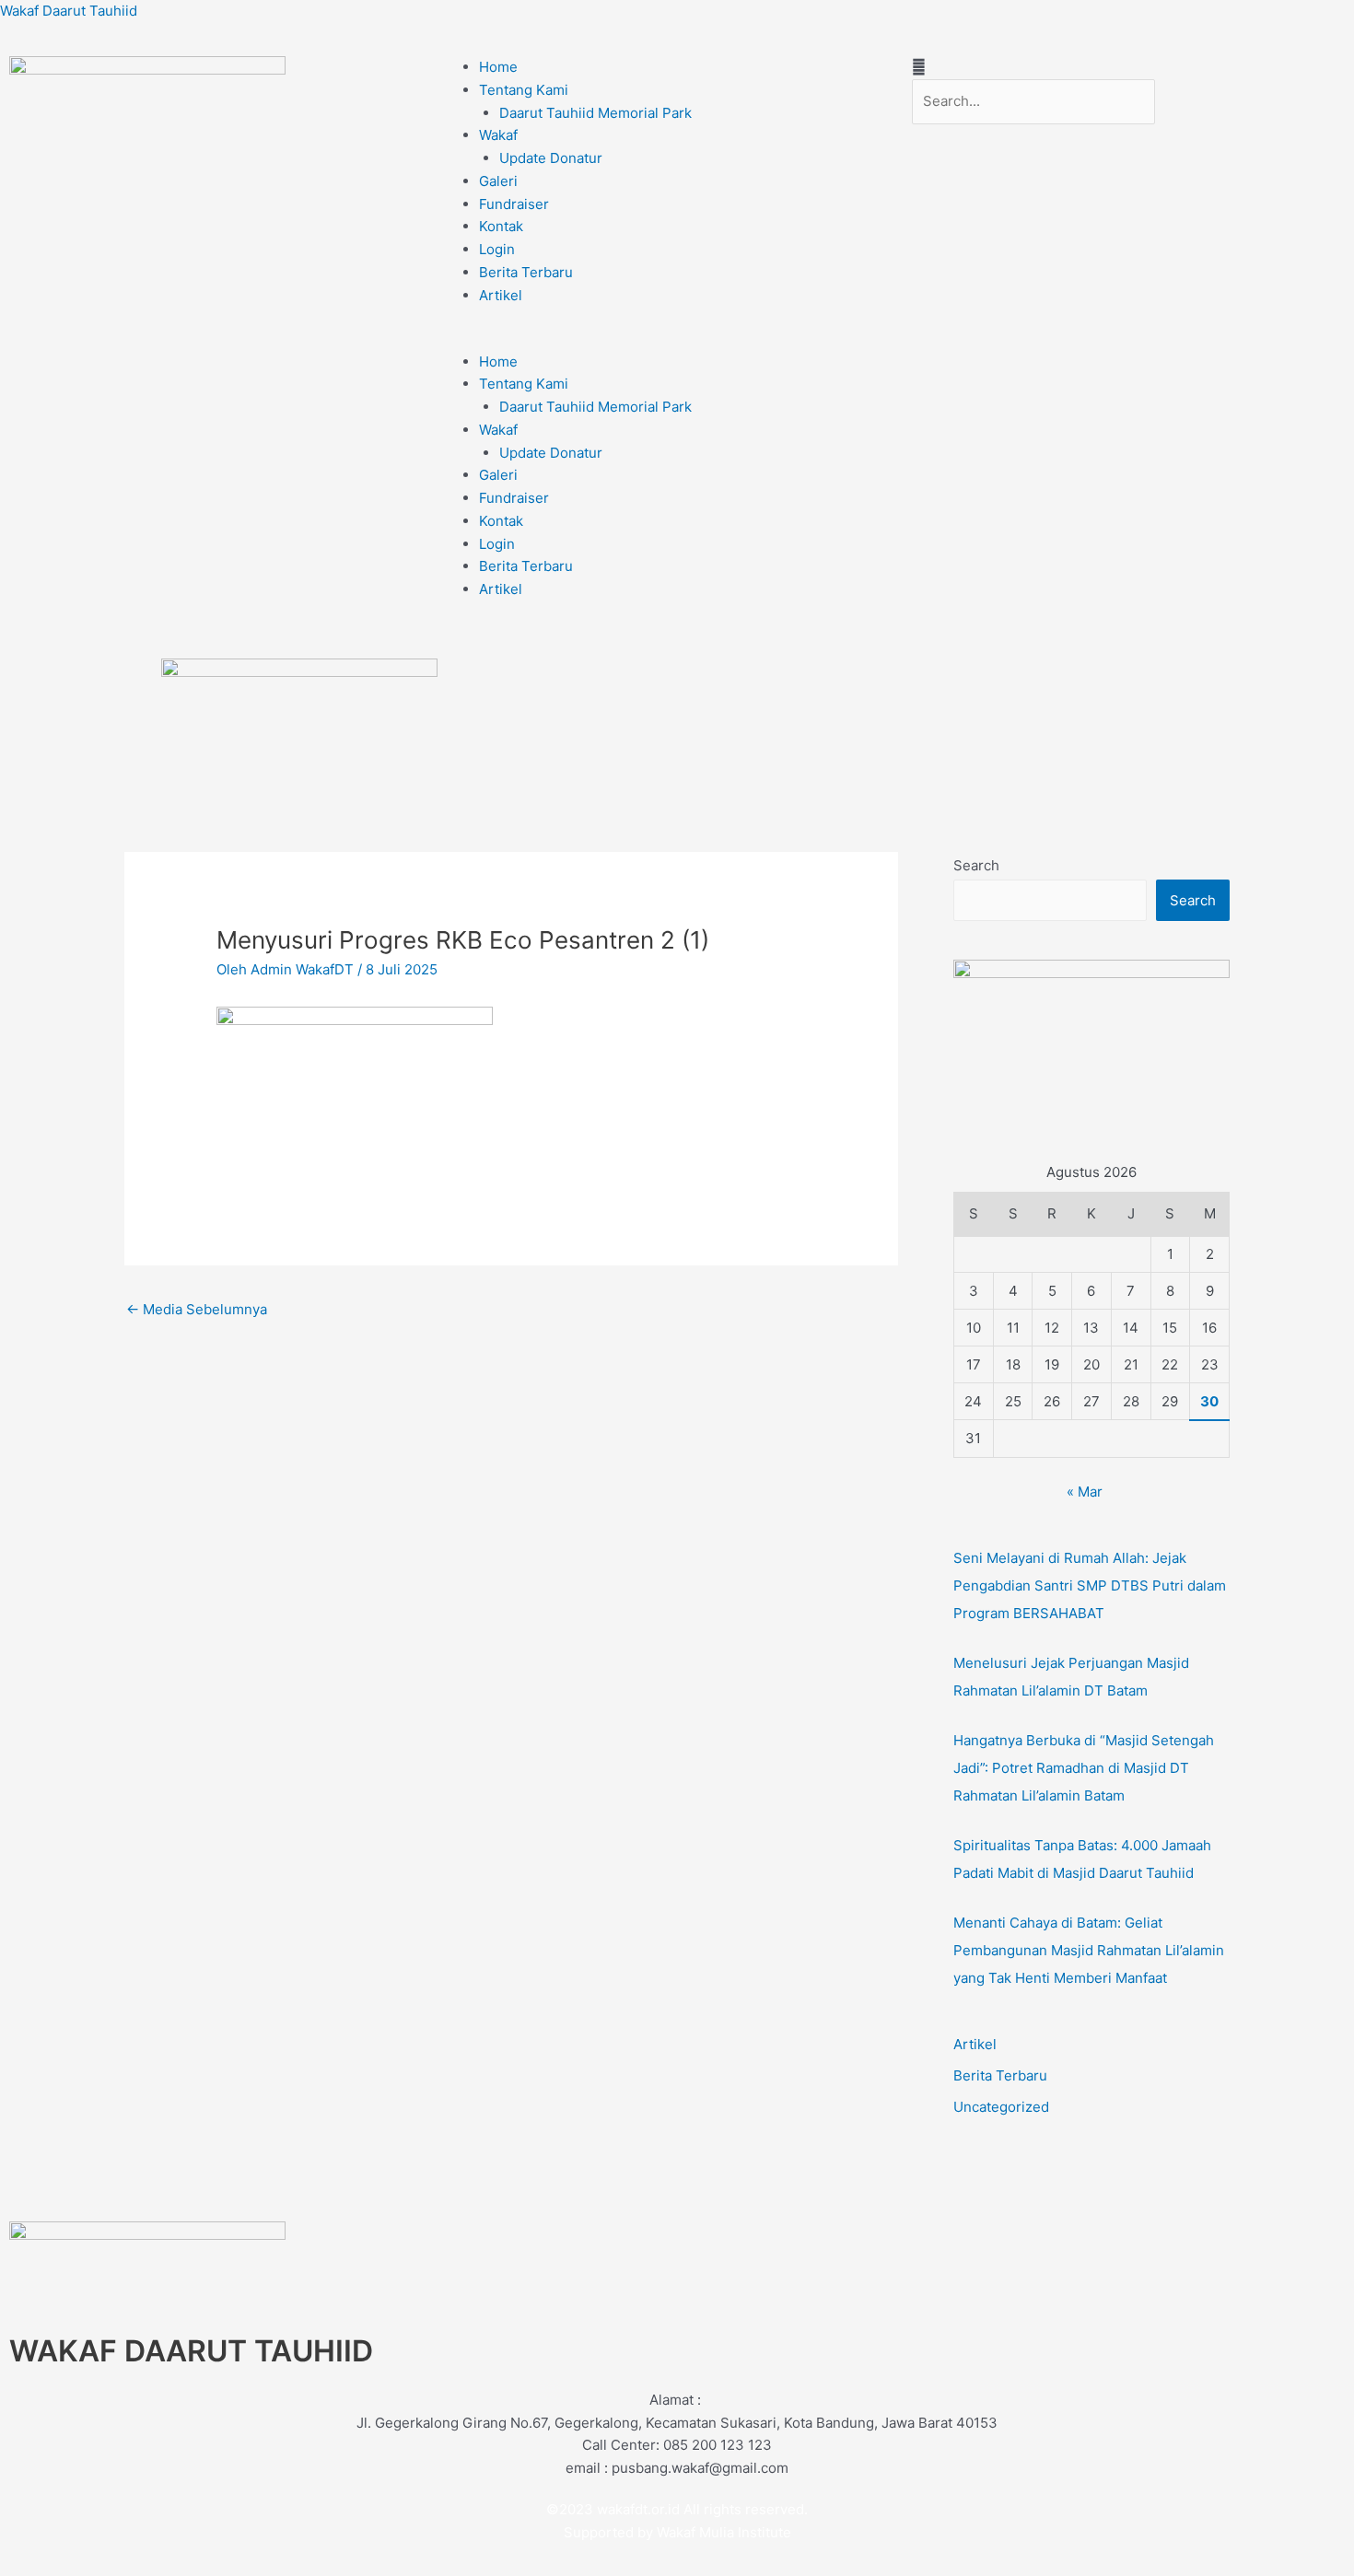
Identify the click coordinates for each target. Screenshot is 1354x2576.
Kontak (501, 226)
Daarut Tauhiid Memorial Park (595, 113)
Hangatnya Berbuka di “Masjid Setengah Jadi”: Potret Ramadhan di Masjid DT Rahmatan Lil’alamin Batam (1084, 1768)
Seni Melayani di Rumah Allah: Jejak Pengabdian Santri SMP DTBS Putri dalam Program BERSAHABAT (1090, 1585)
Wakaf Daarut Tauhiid (69, 11)
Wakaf (498, 135)
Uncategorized (1001, 2107)
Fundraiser (514, 204)
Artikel (501, 295)
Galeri (498, 181)
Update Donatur (551, 158)
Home (498, 67)
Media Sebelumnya (197, 1309)
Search (976, 865)
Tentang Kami (524, 90)
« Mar (1085, 1492)
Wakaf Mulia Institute (724, 2532)
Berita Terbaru (526, 272)
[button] (677, 339)
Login (497, 249)
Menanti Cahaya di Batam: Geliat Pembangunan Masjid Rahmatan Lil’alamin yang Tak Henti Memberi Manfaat (1089, 1950)
